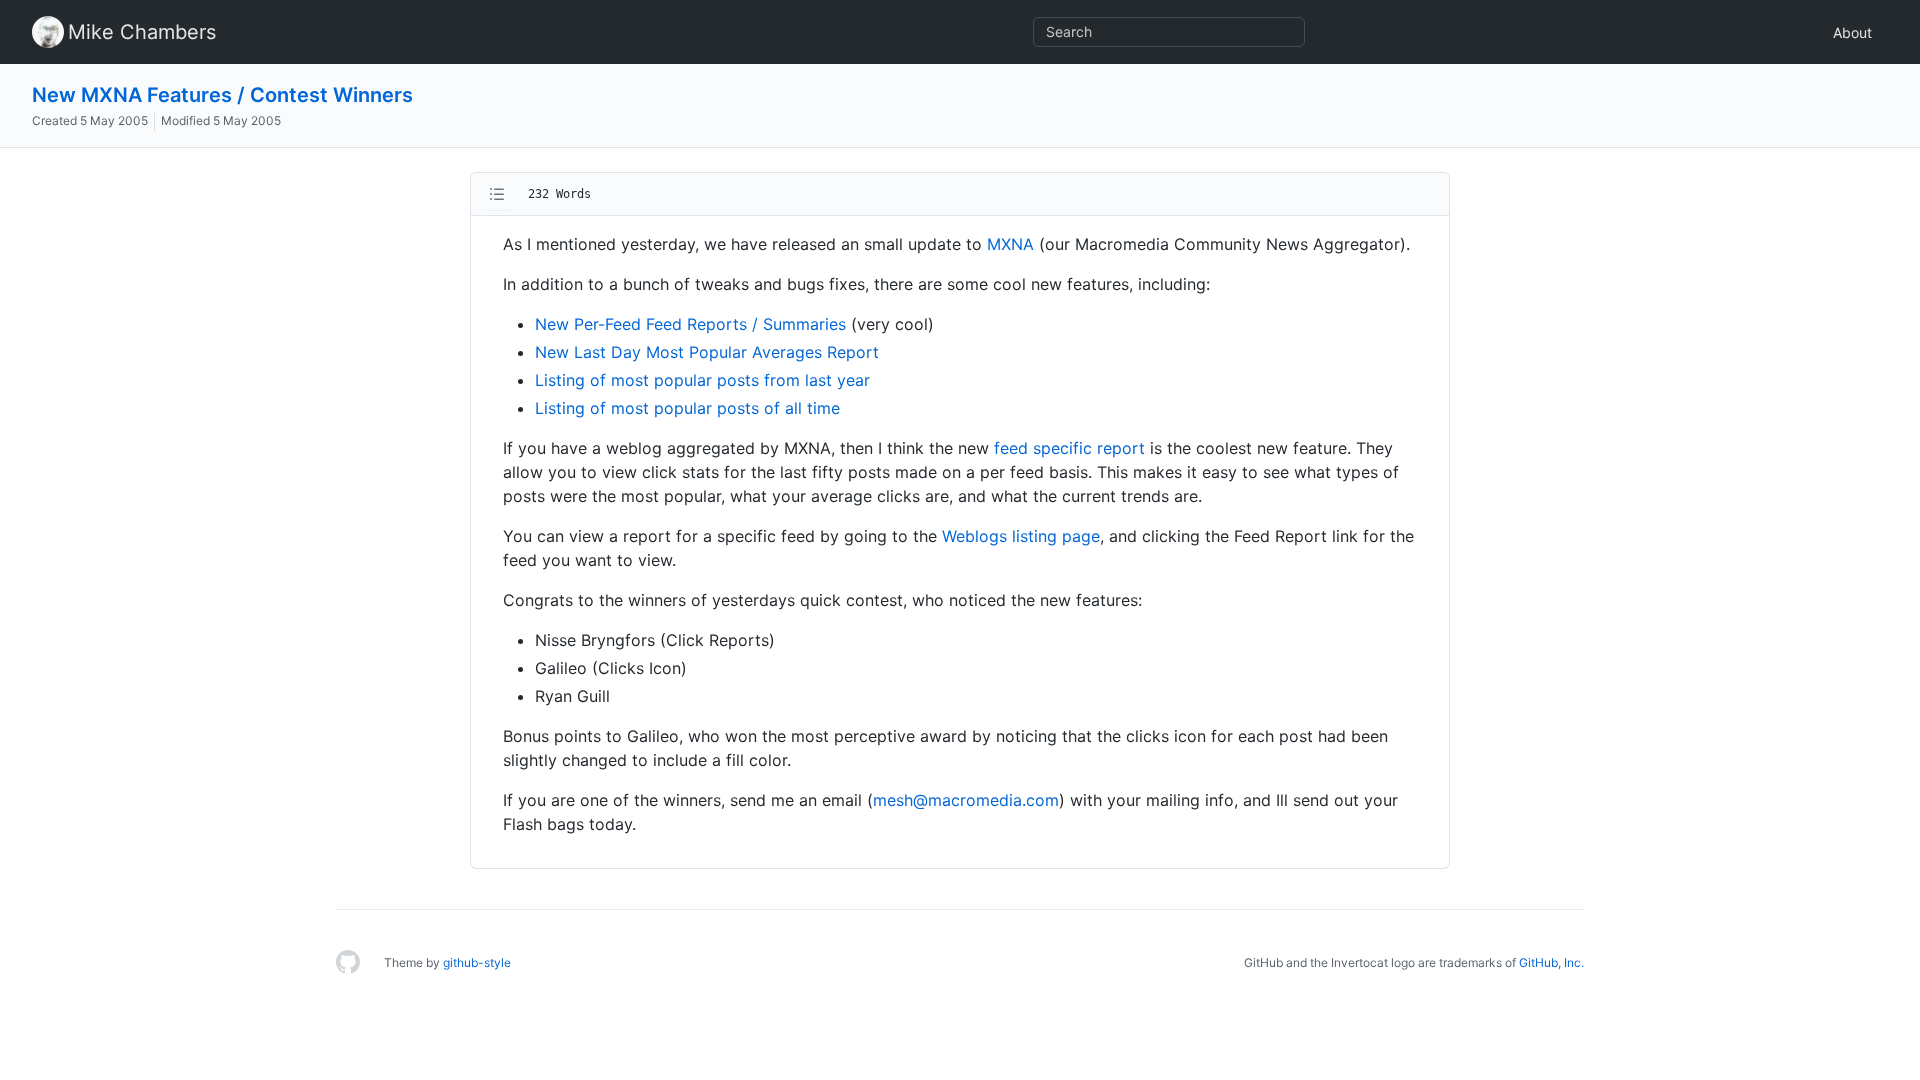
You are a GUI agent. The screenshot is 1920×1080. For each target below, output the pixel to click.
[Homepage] (348, 963)
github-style (477, 962)
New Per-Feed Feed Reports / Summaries (690, 324)
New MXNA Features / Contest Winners (222, 95)
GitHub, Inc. (1551, 962)
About (1852, 32)
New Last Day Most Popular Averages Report (707, 352)
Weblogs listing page (1021, 536)
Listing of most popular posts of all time (687, 408)
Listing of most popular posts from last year (702, 380)
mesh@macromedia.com (966, 800)
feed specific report (1069, 448)
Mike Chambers (142, 32)
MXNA (1010, 244)
